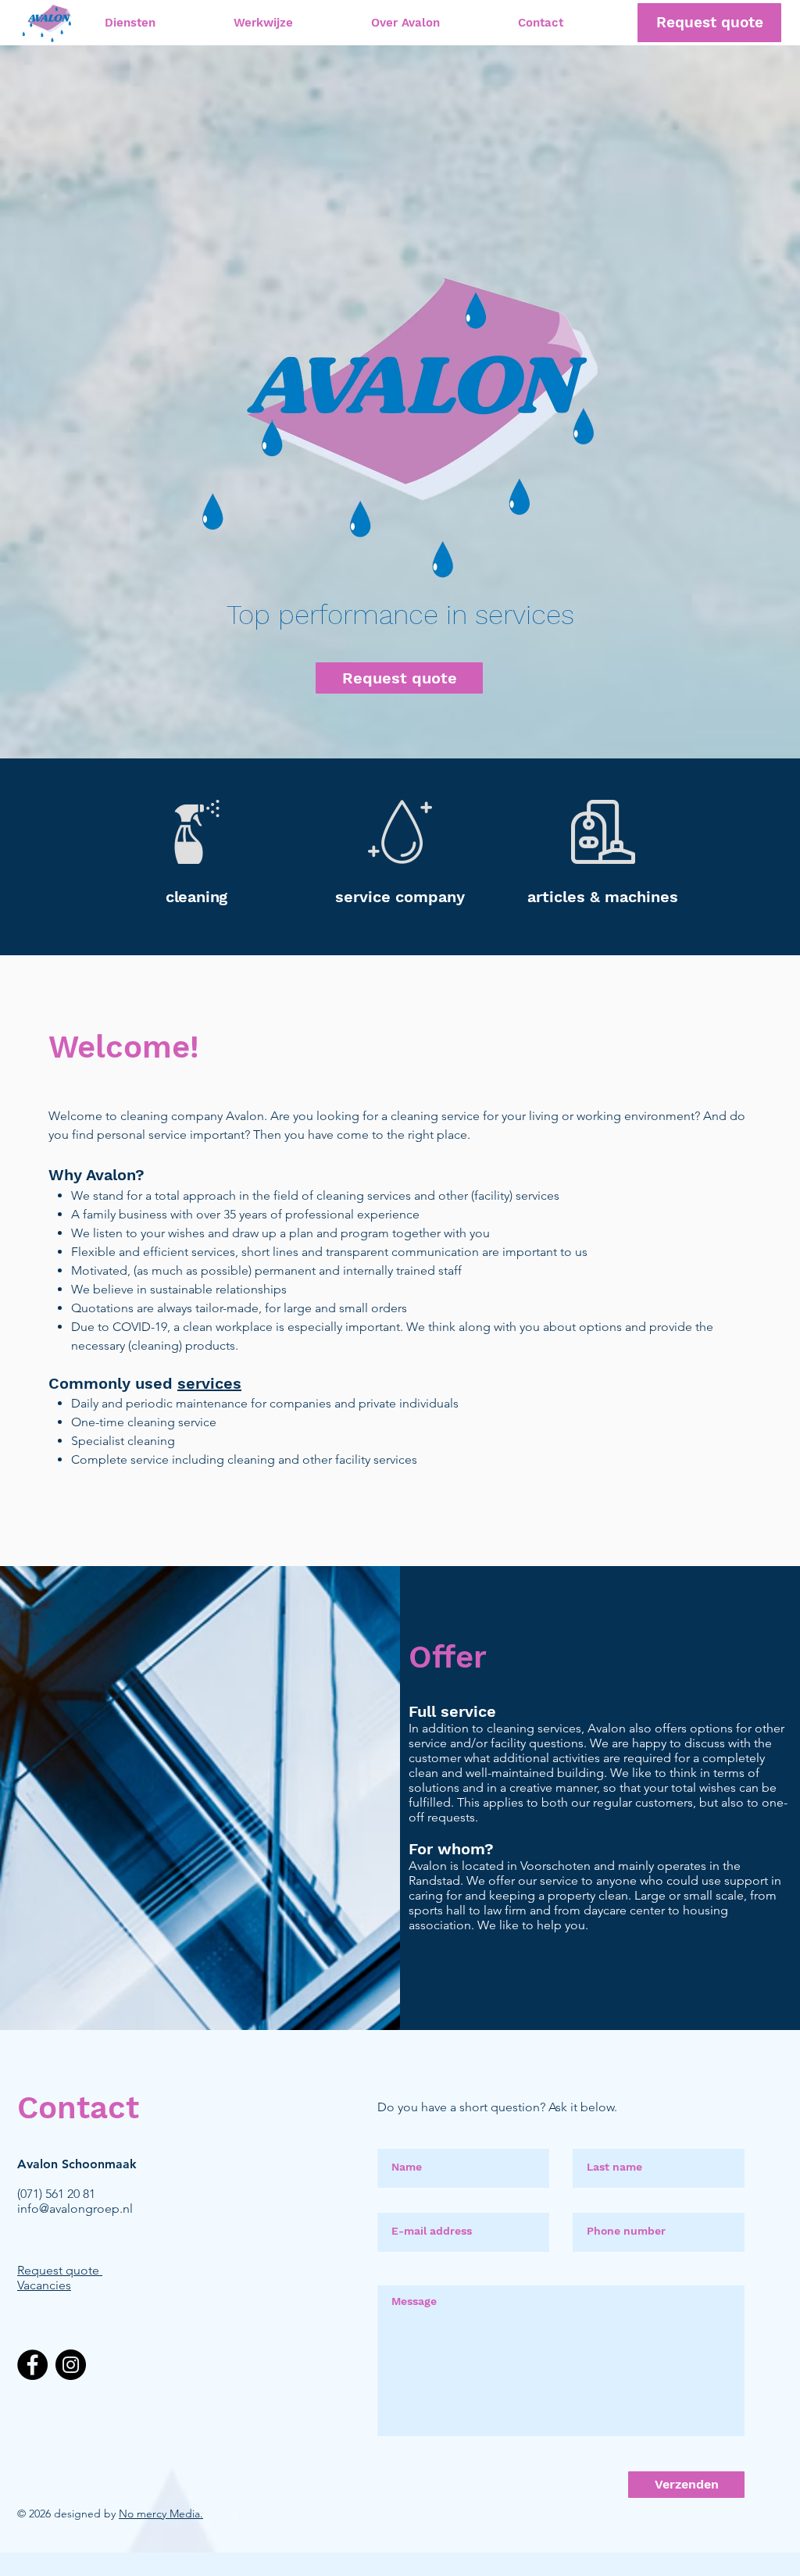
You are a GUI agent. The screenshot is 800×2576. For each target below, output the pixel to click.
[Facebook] (32, 2365)
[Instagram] (71, 2365)
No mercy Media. (161, 2514)
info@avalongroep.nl (75, 2209)
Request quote (58, 2270)
